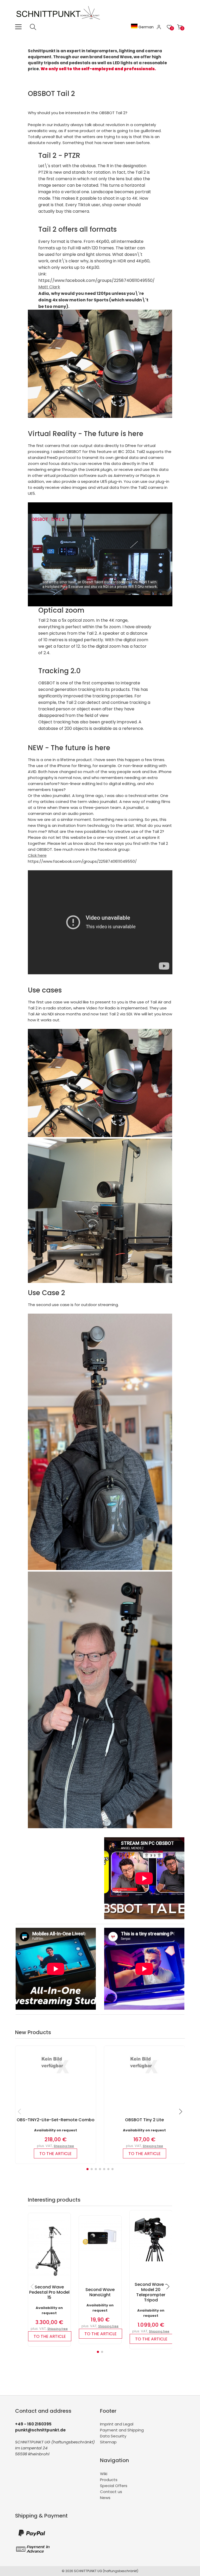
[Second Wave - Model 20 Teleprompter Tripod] (151, 2260)
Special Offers (114, 2486)
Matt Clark (49, 287)
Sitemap (108, 2442)
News (105, 2498)
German (146, 27)
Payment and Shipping (122, 2430)
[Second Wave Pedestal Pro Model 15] (49, 2280)
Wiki (104, 2474)
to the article (55, 2154)
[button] (87, 2169)
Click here (37, 855)
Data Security (113, 2436)
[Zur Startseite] (59, 21)
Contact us (111, 2492)
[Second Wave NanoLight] (100, 2250)
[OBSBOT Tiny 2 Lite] (144, 2076)
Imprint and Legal (117, 2424)
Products (109, 2480)
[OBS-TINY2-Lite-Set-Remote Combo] (56, 2076)
